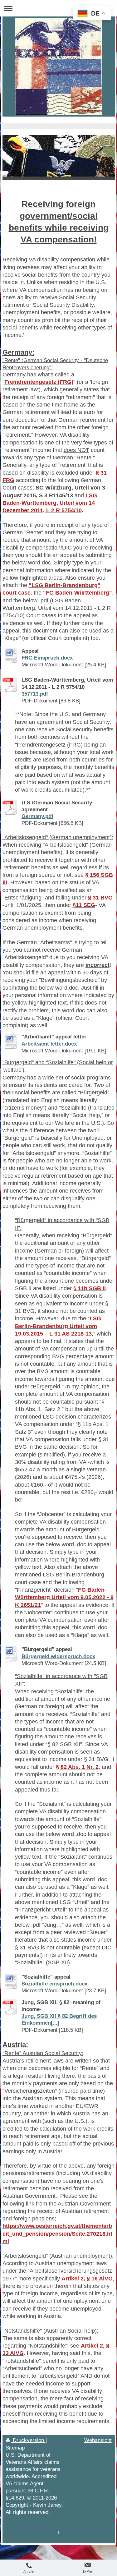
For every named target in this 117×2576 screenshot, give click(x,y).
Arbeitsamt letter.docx (49, 1044)
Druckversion (28, 2440)
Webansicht (98, 2440)
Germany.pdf (37, 816)
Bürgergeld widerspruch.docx (58, 1656)
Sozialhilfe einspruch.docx (54, 1984)
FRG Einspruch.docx (47, 658)
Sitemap (15, 2448)
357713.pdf (35, 694)
